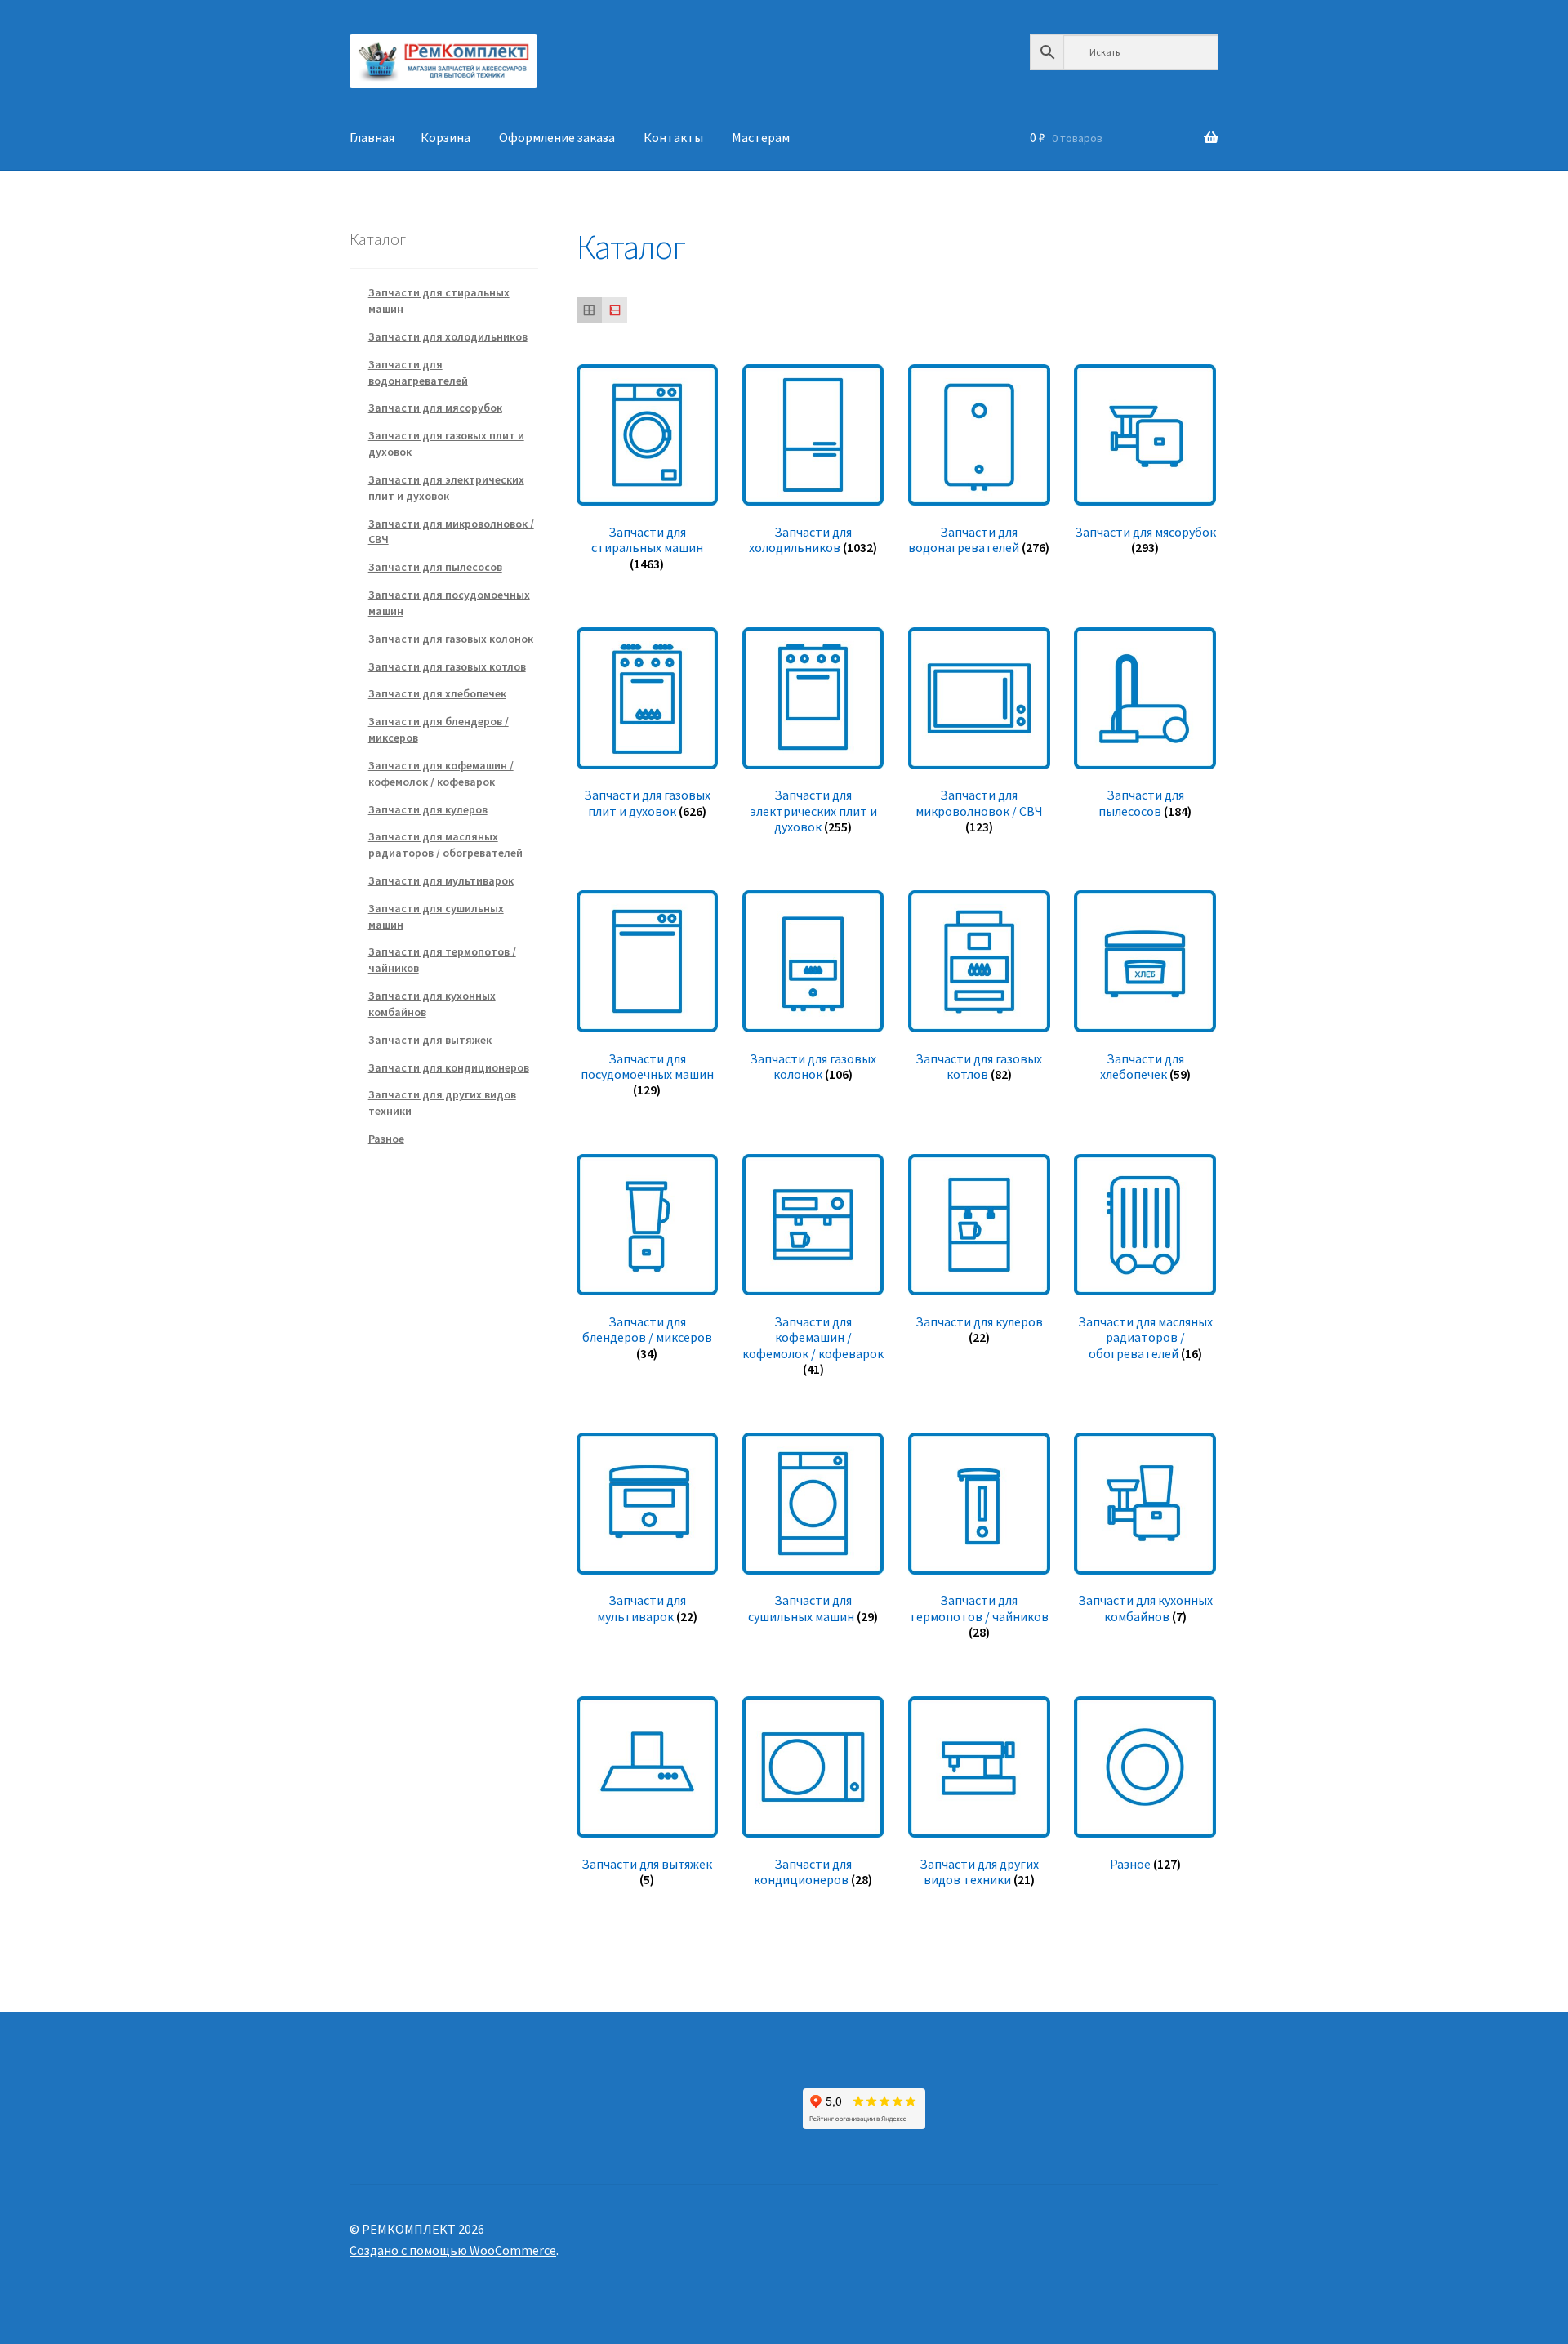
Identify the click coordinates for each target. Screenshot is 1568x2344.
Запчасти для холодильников (448, 336)
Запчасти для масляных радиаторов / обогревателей (445, 844)
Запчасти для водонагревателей (418, 372)
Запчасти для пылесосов (435, 567)
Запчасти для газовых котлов (447, 666)
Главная (372, 137)
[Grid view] (589, 310)
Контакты (673, 137)
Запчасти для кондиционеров (449, 1067)
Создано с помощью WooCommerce (453, 2250)
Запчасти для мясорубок (435, 408)
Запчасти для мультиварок (441, 880)
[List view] (615, 310)
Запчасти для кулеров (428, 809)
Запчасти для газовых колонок (451, 639)
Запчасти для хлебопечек (437, 693)
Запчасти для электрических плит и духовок (446, 488)
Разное (386, 1139)
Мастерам (761, 137)
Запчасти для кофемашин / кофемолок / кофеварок (441, 773)
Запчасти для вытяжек (430, 1040)
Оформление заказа (557, 137)
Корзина (445, 137)
